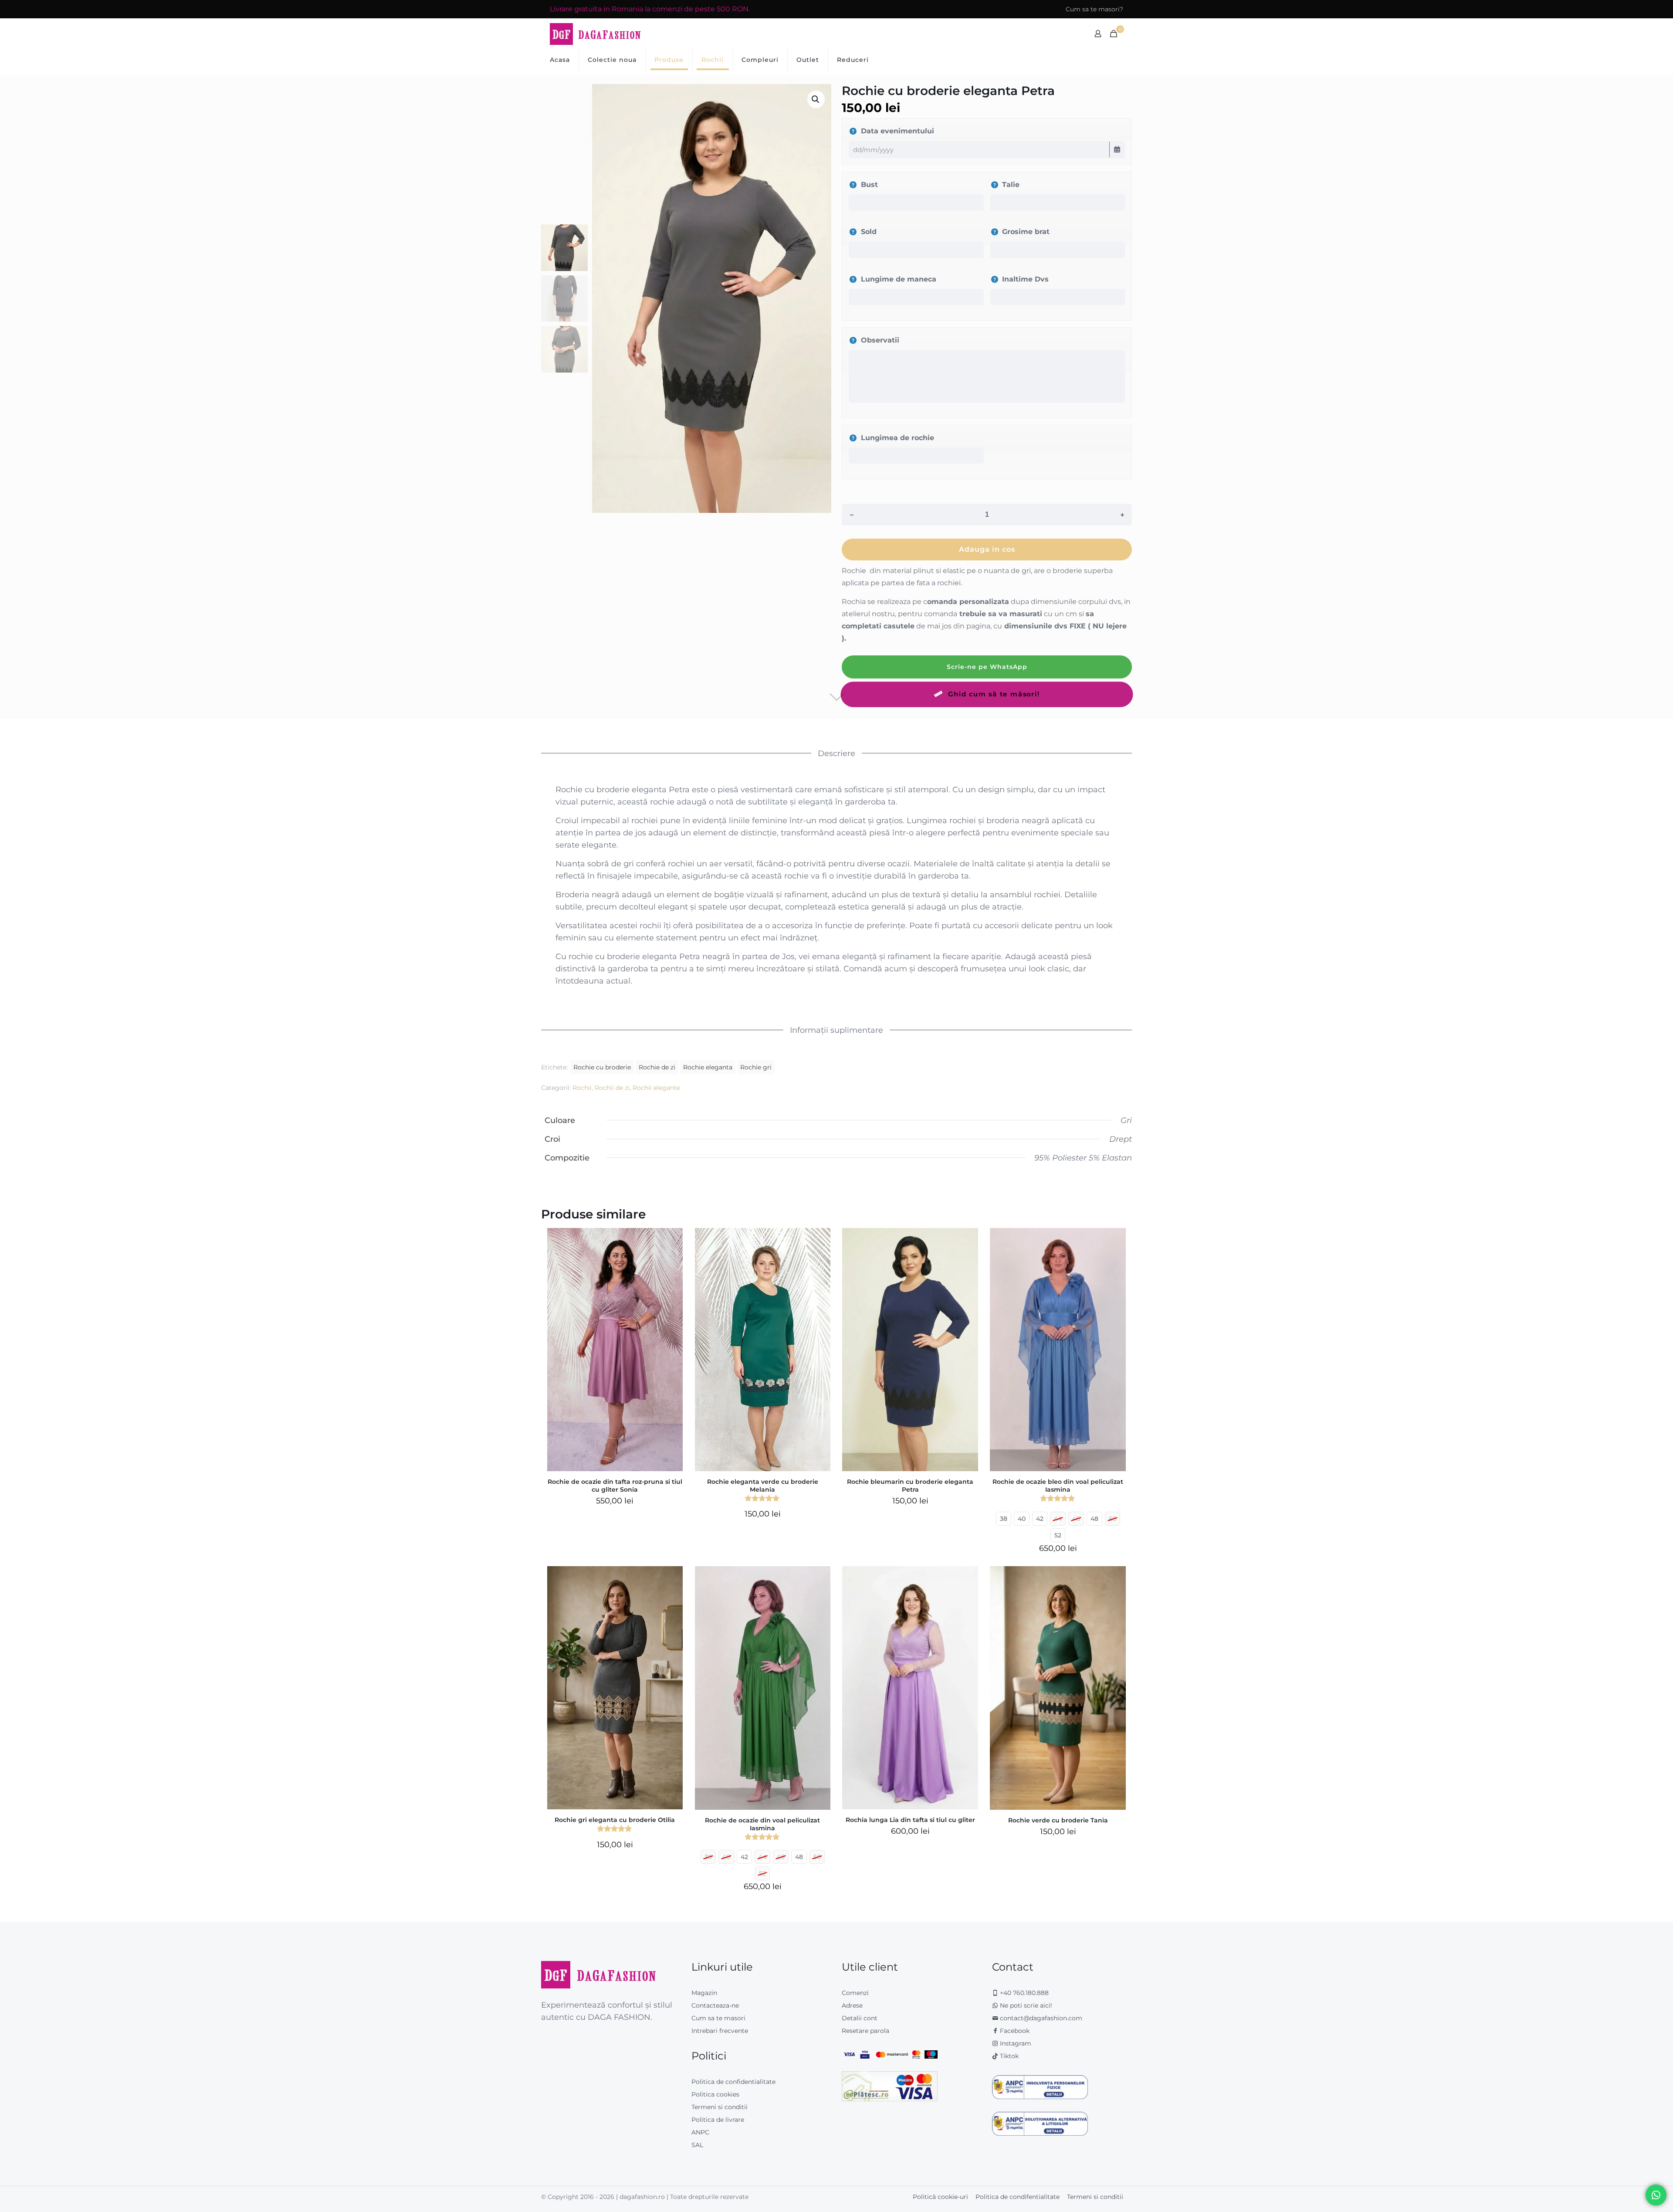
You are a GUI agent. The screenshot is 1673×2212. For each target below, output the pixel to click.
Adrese (852, 2005)
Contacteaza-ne (715, 2005)
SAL (697, 2145)
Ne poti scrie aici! (1025, 2005)
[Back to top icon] (1631, 2194)
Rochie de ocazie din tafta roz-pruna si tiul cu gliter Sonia (615, 1486)
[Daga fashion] (596, 34)
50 (1113, 1519)
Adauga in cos (987, 549)
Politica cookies (715, 2094)
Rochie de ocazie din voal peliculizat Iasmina (762, 1824)
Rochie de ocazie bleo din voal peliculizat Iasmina (1058, 1486)
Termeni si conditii (720, 2107)
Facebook (1014, 2031)
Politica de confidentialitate (733, 2082)
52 (1058, 1535)
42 (1040, 1519)
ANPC (700, 2132)
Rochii (582, 1088)
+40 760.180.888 (1023, 1993)
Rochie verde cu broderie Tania (1058, 1820)
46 (1076, 1519)
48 (1094, 1519)
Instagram (1015, 2043)
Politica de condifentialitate (1018, 2197)
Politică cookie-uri (940, 2197)
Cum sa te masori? (1094, 9)
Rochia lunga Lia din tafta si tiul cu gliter (910, 1820)
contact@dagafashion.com (1041, 2018)
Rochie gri (756, 1067)
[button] (816, 99)
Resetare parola (865, 2031)
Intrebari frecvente (720, 2031)
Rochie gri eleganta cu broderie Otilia (615, 1820)
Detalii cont (860, 2018)
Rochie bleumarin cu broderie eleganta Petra (910, 1486)
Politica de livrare (718, 2120)
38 (1004, 1519)
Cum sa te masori (718, 2018)
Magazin (704, 1993)
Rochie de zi (657, 1067)
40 (1022, 1519)
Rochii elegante (656, 1088)
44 (1058, 1519)
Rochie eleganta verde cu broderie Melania (763, 1486)
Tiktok (1008, 2056)
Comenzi (855, 1993)
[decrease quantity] (852, 515)
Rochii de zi (612, 1088)
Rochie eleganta (708, 1067)
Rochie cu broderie (602, 1067)
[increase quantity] (1122, 515)
